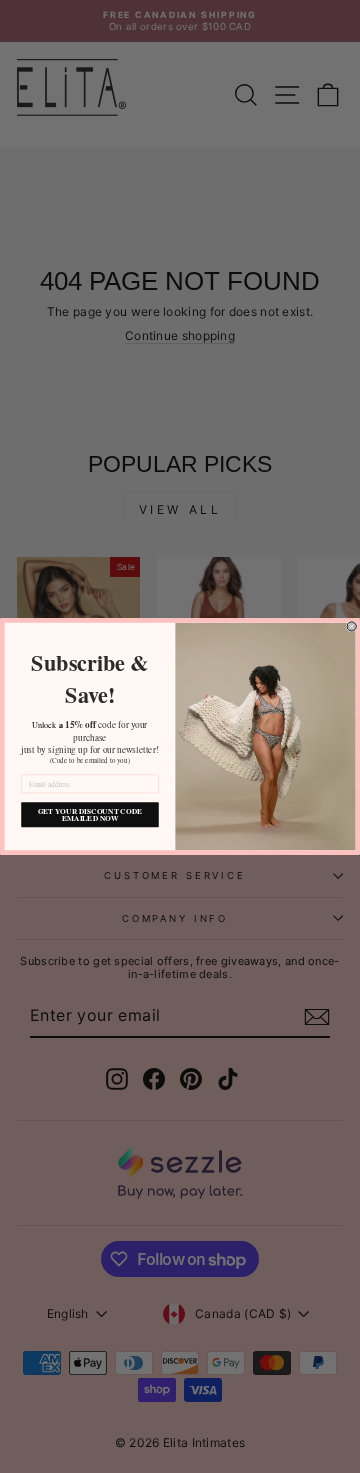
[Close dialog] (351, 626)
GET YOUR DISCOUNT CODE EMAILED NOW (90, 815)
